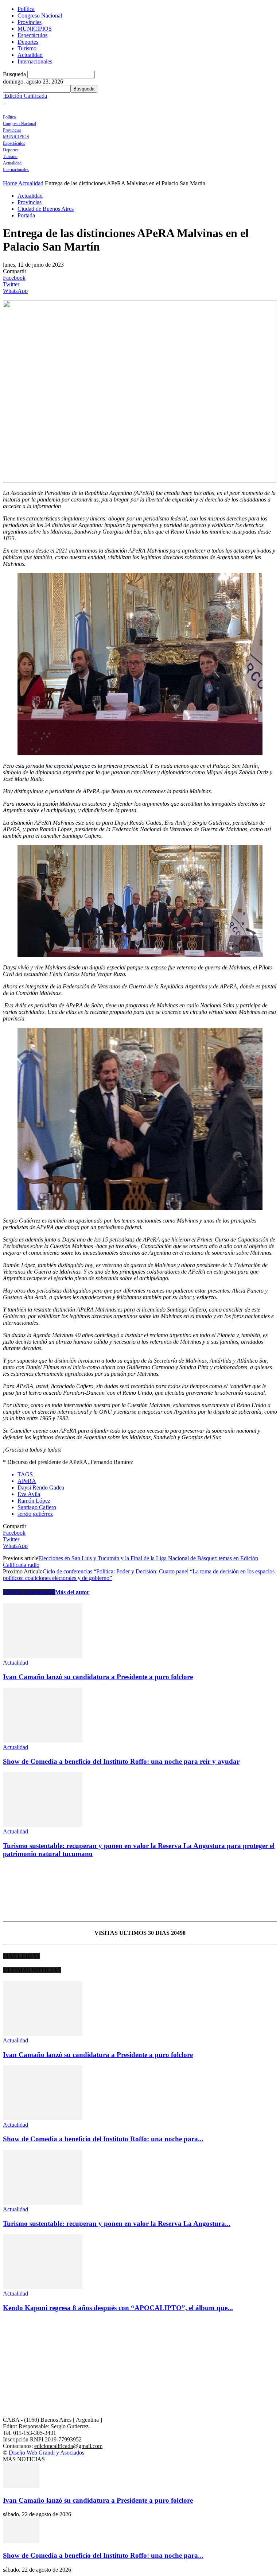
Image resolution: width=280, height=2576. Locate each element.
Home (10, 183)
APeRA (27, 1481)
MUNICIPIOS (35, 29)
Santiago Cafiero (37, 1507)
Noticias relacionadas (29, 1592)
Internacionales (35, 61)
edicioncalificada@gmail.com (68, 2446)
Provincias (30, 22)
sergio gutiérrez (35, 1514)
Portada (26, 215)
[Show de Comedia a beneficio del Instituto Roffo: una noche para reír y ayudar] (43, 1741)
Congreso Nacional (40, 16)
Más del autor (72, 1592)
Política (26, 9)
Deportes (28, 42)
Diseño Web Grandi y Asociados (46, 2453)
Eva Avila (29, 1494)
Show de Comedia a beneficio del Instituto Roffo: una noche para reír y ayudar (121, 1761)
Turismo (27, 48)
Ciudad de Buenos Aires (46, 209)
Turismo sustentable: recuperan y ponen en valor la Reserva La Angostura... (117, 2224)
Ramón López (34, 1501)
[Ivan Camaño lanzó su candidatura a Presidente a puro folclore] (43, 1656)
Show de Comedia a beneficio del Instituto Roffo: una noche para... (103, 2139)
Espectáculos (32, 35)
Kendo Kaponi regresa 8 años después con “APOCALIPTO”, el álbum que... (118, 2308)
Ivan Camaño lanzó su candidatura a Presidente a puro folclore (98, 1677)
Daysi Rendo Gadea (41, 1488)
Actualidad (30, 55)
